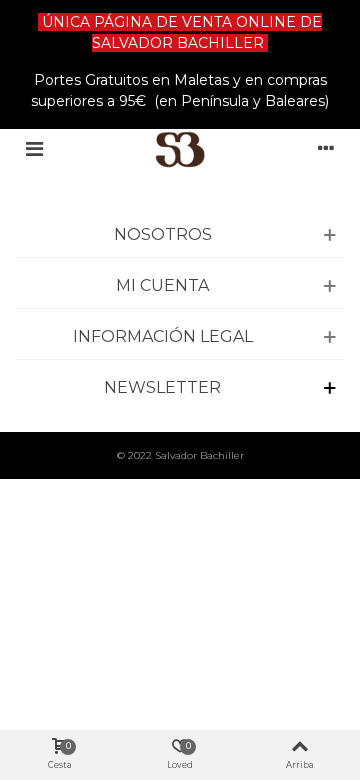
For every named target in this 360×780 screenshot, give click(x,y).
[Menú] (34, 149)
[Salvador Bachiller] (180, 149)
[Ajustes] (326, 149)
